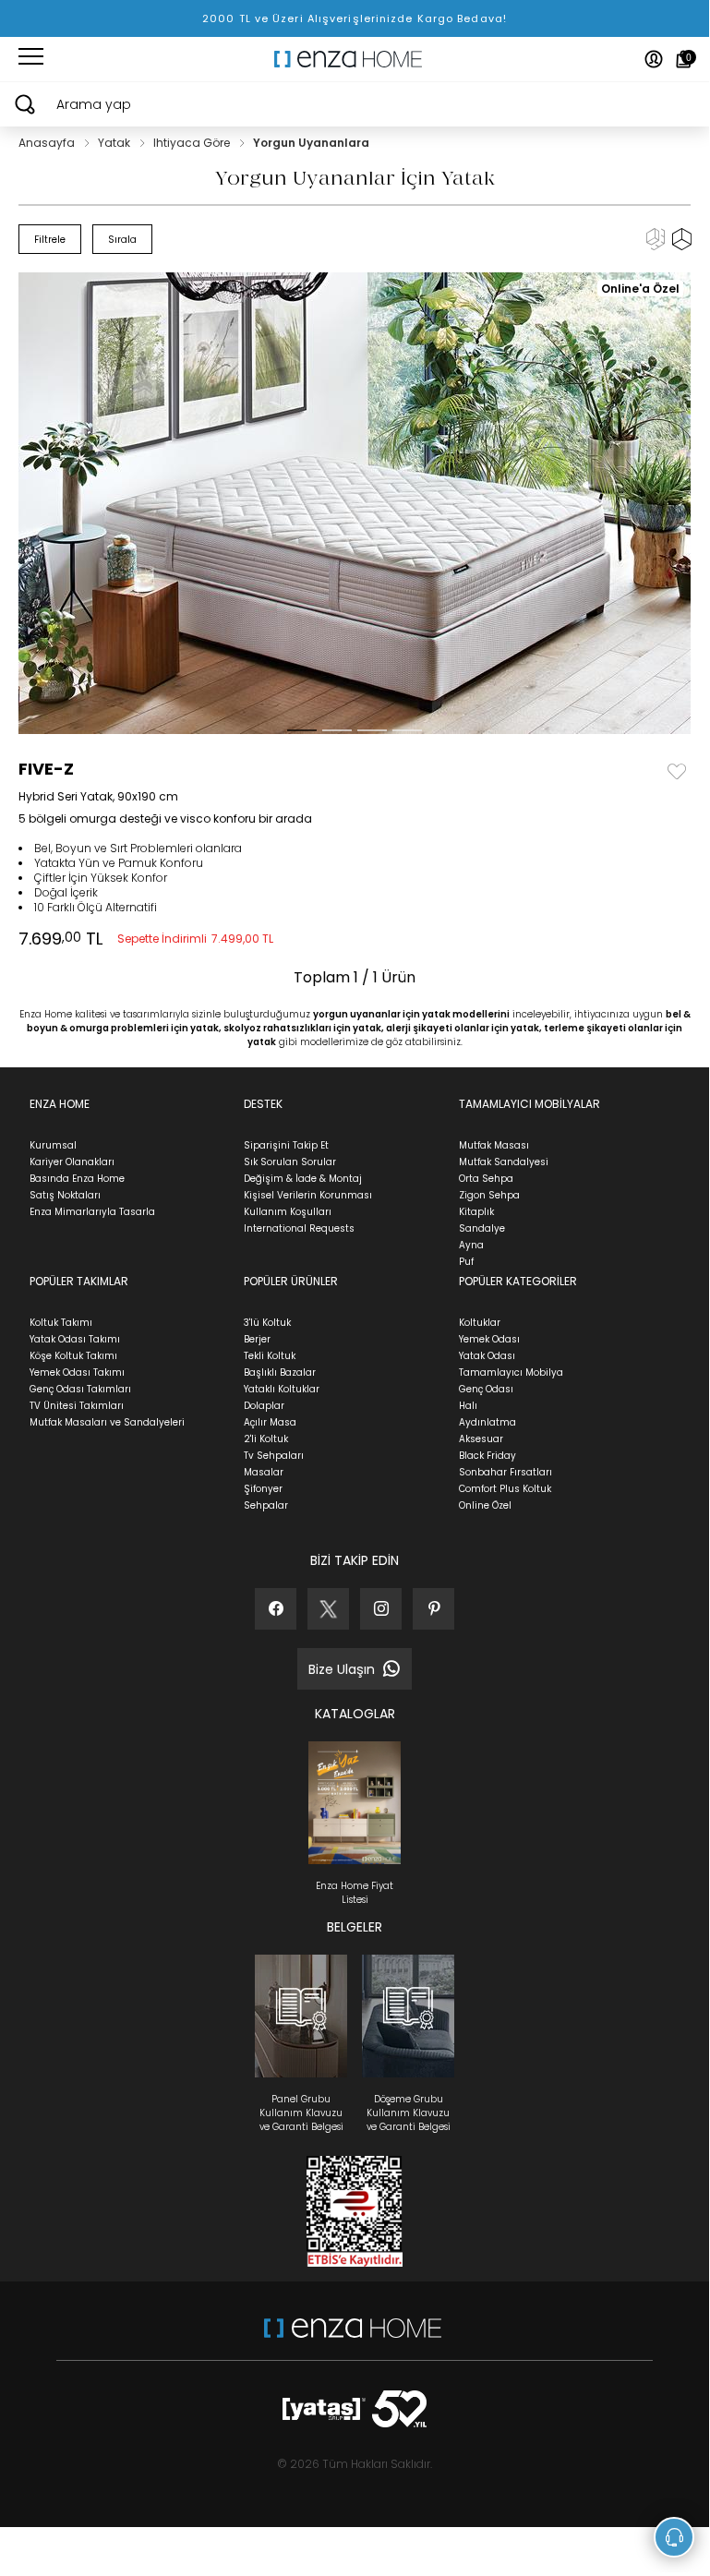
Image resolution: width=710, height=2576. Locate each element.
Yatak (115, 143)
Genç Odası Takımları (80, 1389)
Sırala (122, 240)
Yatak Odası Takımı (75, 1339)
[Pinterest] (433, 1609)
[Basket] (684, 59)
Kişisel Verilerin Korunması (308, 1195)
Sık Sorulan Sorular (290, 1162)
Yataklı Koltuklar (282, 1389)
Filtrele (50, 240)
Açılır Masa (270, 1422)
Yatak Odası (487, 1356)
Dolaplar (264, 1406)
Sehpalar (266, 1505)
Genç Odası (486, 1389)
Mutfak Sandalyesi (504, 1162)
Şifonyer (263, 1489)
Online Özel (485, 1505)
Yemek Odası (489, 1339)
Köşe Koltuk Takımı (73, 1356)
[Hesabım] (654, 59)
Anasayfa (48, 143)
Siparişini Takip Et (286, 1145)
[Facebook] (276, 1609)
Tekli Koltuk (270, 1356)
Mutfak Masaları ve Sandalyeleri (107, 1422)
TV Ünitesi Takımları (77, 1406)
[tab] (302, 730)
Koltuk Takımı (61, 1323)
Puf (466, 1262)
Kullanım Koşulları (288, 1212)
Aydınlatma (487, 1422)
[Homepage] (355, 59)
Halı (468, 1406)
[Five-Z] (359, 503)
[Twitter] (328, 1609)
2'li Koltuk (266, 1439)
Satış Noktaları (65, 1195)
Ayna (471, 1245)
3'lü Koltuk (267, 1323)
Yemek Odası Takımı (77, 1372)
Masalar (264, 1472)
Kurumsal (53, 1145)
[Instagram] (381, 1609)
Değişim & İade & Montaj (303, 1179)
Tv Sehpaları (274, 1456)
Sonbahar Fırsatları (505, 1472)
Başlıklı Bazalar (280, 1372)
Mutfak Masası (494, 1145)
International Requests (299, 1228)
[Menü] (31, 59)
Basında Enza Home (77, 1179)
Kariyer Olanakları (72, 1162)
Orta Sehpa (486, 1179)
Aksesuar (481, 1439)
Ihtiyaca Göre (193, 143)
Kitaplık (476, 1212)
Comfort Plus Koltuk (505, 1489)
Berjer (257, 1339)
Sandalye (482, 1228)
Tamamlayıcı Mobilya (511, 1372)
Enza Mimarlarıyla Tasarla (92, 1212)
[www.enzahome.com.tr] (353, 2337)
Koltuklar (480, 1323)
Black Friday (487, 1456)
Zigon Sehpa (489, 1195)
